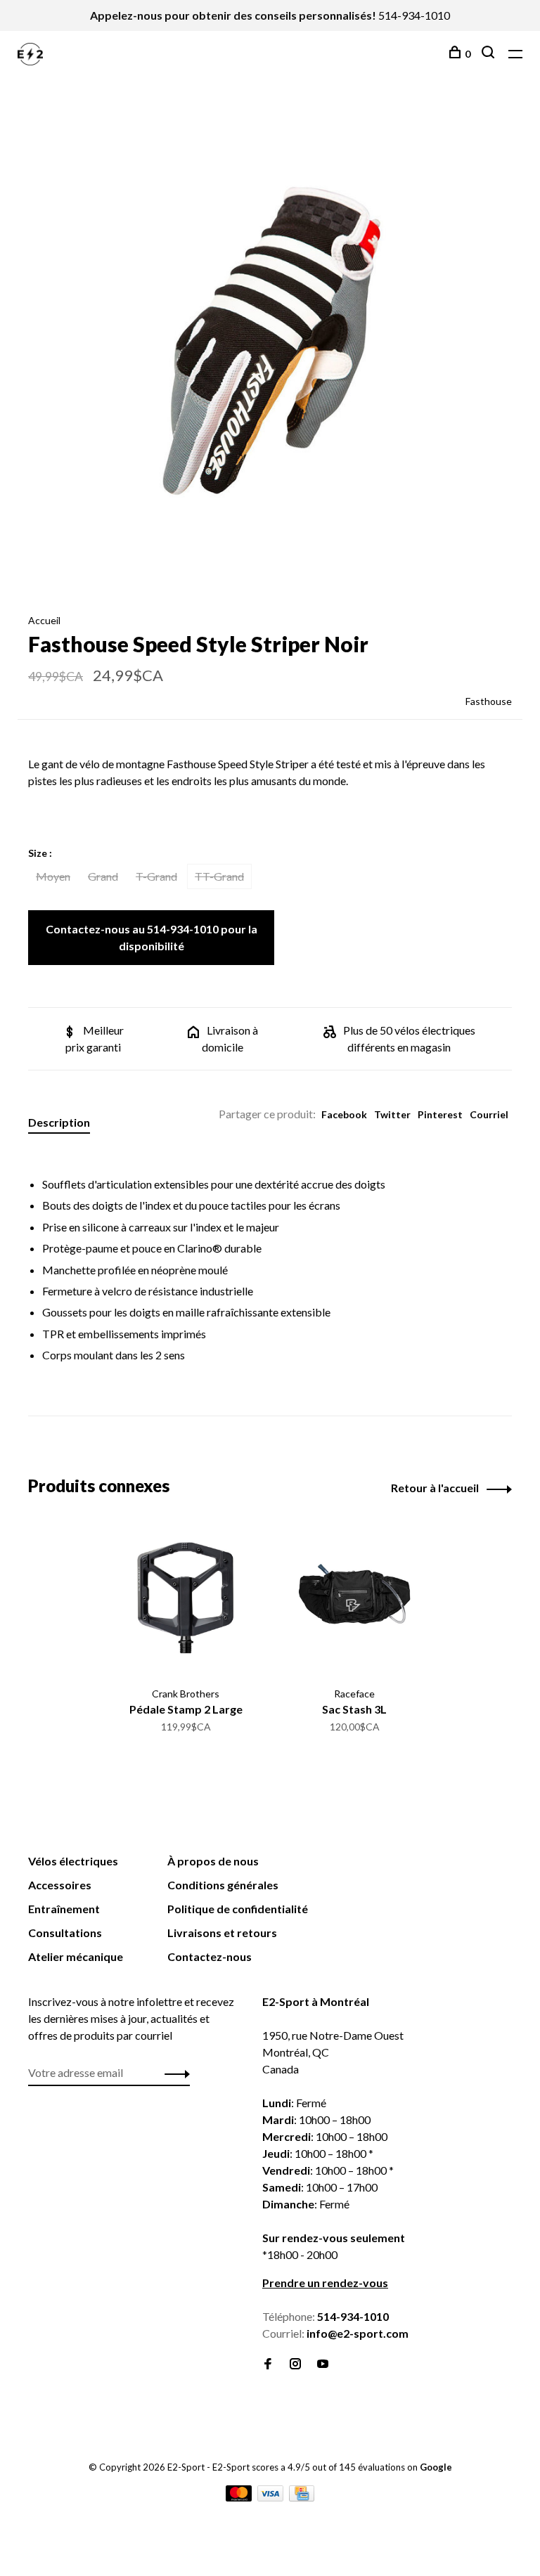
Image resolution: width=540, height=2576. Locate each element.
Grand (103, 876)
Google (436, 2467)
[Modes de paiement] (240, 2497)
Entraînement (64, 1909)
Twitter (392, 1114)
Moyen (53, 876)
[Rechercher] (490, 54)
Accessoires (60, 1885)
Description (59, 1122)
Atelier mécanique (76, 1956)
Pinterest (440, 1114)
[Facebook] (268, 2364)
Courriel (489, 1114)
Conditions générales (223, 1885)
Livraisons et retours (222, 1933)
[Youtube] (323, 2364)
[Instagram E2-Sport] (295, 2364)
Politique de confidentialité (238, 1909)
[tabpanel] (270, 347)
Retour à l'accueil (435, 1488)
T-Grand (156, 876)
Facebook (344, 1114)
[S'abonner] (173, 2073)
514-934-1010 (414, 15)
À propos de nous (213, 1861)
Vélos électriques (73, 1861)
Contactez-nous (210, 1956)
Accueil (44, 620)
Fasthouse (489, 701)
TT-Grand (219, 876)
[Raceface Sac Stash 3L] (354, 1598)
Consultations (65, 1933)
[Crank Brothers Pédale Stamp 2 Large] (186, 1598)
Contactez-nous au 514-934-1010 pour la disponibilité (152, 937)
